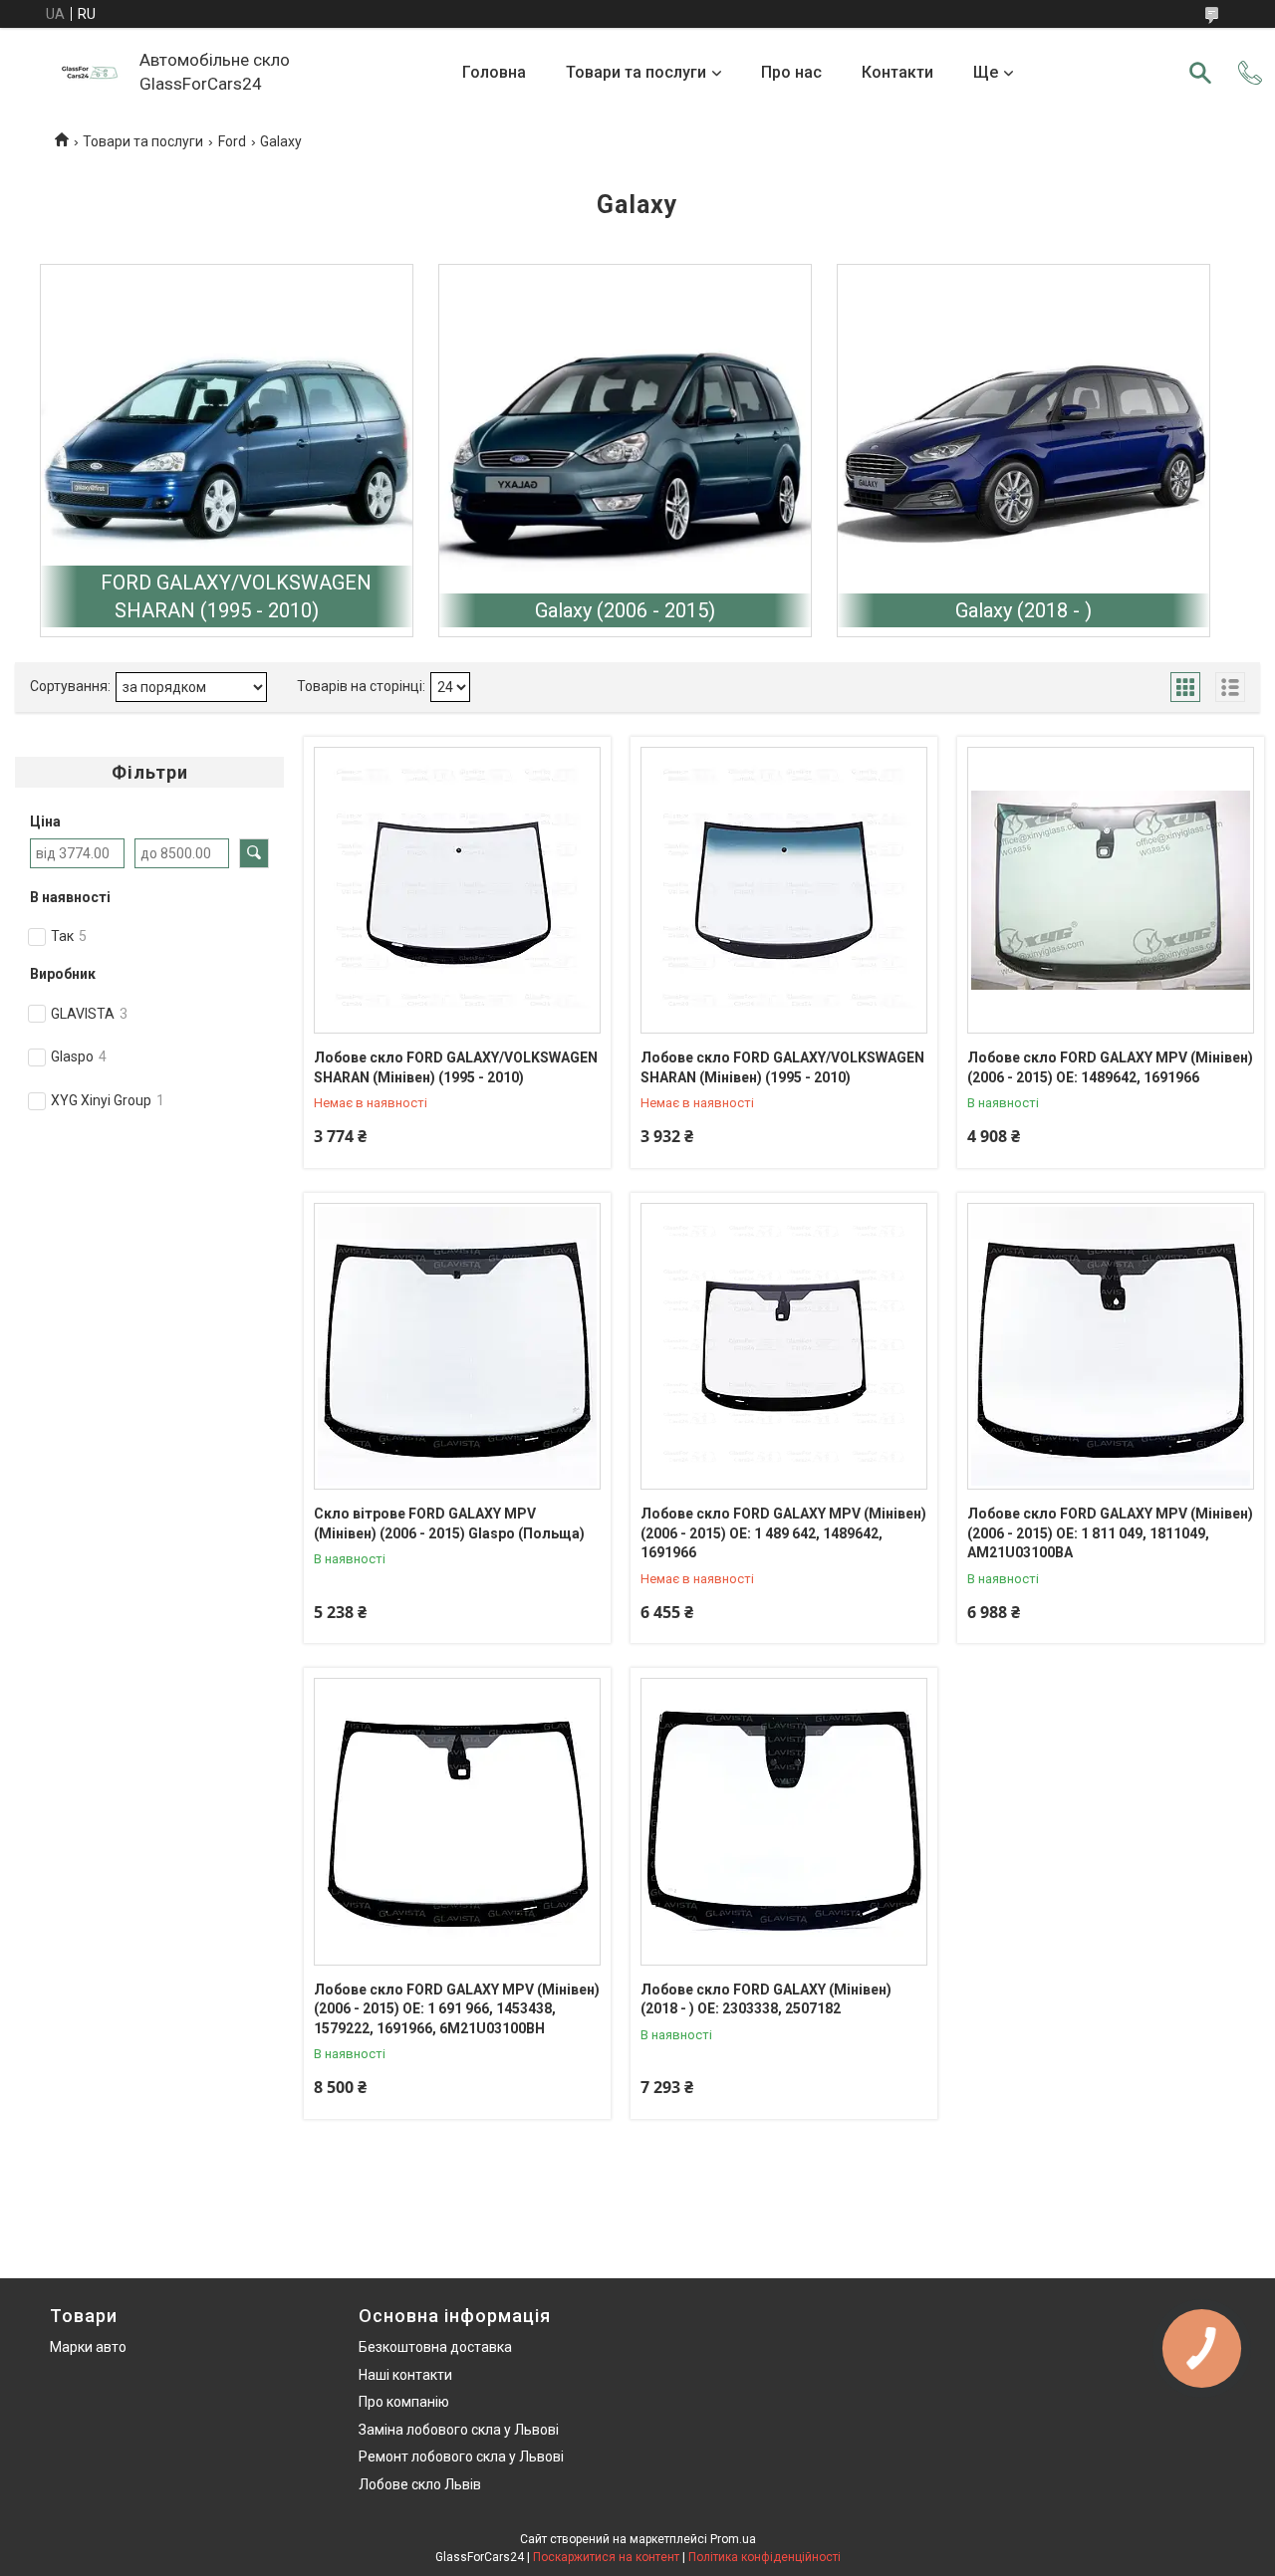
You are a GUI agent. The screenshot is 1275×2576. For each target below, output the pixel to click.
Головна (494, 72)
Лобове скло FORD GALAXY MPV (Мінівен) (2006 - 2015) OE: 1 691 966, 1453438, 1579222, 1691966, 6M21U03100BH (457, 2009)
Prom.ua (733, 2539)
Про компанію (404, 2402)
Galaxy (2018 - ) (1023, 610)
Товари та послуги (636, 72)
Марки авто (88, 2347)
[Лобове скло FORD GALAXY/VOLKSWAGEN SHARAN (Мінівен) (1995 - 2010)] (457, 890)
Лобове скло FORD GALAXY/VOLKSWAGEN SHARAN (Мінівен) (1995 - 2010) (456, 1067)
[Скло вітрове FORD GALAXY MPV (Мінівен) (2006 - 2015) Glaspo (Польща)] (457, 1346)
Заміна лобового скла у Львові (459, 2430)
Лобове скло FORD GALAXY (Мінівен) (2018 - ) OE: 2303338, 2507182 (766, 1999)
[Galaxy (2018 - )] (1023, 451)
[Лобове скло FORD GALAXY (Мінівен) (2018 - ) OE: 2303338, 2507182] (784, 1821)
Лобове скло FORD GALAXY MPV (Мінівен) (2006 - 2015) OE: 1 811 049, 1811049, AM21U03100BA (1110, 1533)
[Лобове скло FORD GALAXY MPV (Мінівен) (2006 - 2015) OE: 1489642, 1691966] (1111, 890)
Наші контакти (405, 2375)
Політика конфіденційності (765, 2557)
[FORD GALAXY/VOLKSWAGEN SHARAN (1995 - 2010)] (227, 451)
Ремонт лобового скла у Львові (461, 2457)
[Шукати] (1200, 73)
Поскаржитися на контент (606, 2557)
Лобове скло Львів (420, 2484)
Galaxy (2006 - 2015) (625, 610)
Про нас (791, 72)
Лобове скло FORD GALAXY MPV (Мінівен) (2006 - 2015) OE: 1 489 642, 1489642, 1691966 (783, 1533)
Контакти (897, 72)
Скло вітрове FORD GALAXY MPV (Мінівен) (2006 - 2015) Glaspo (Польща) (449, 1523)
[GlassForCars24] (90, 73)
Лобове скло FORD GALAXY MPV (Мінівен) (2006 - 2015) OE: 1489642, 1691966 (1110, 1067)
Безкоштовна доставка (435, 2347)
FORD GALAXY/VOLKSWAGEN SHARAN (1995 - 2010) (236, 596)
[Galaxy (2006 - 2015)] (625, 451)
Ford (232, 141)
